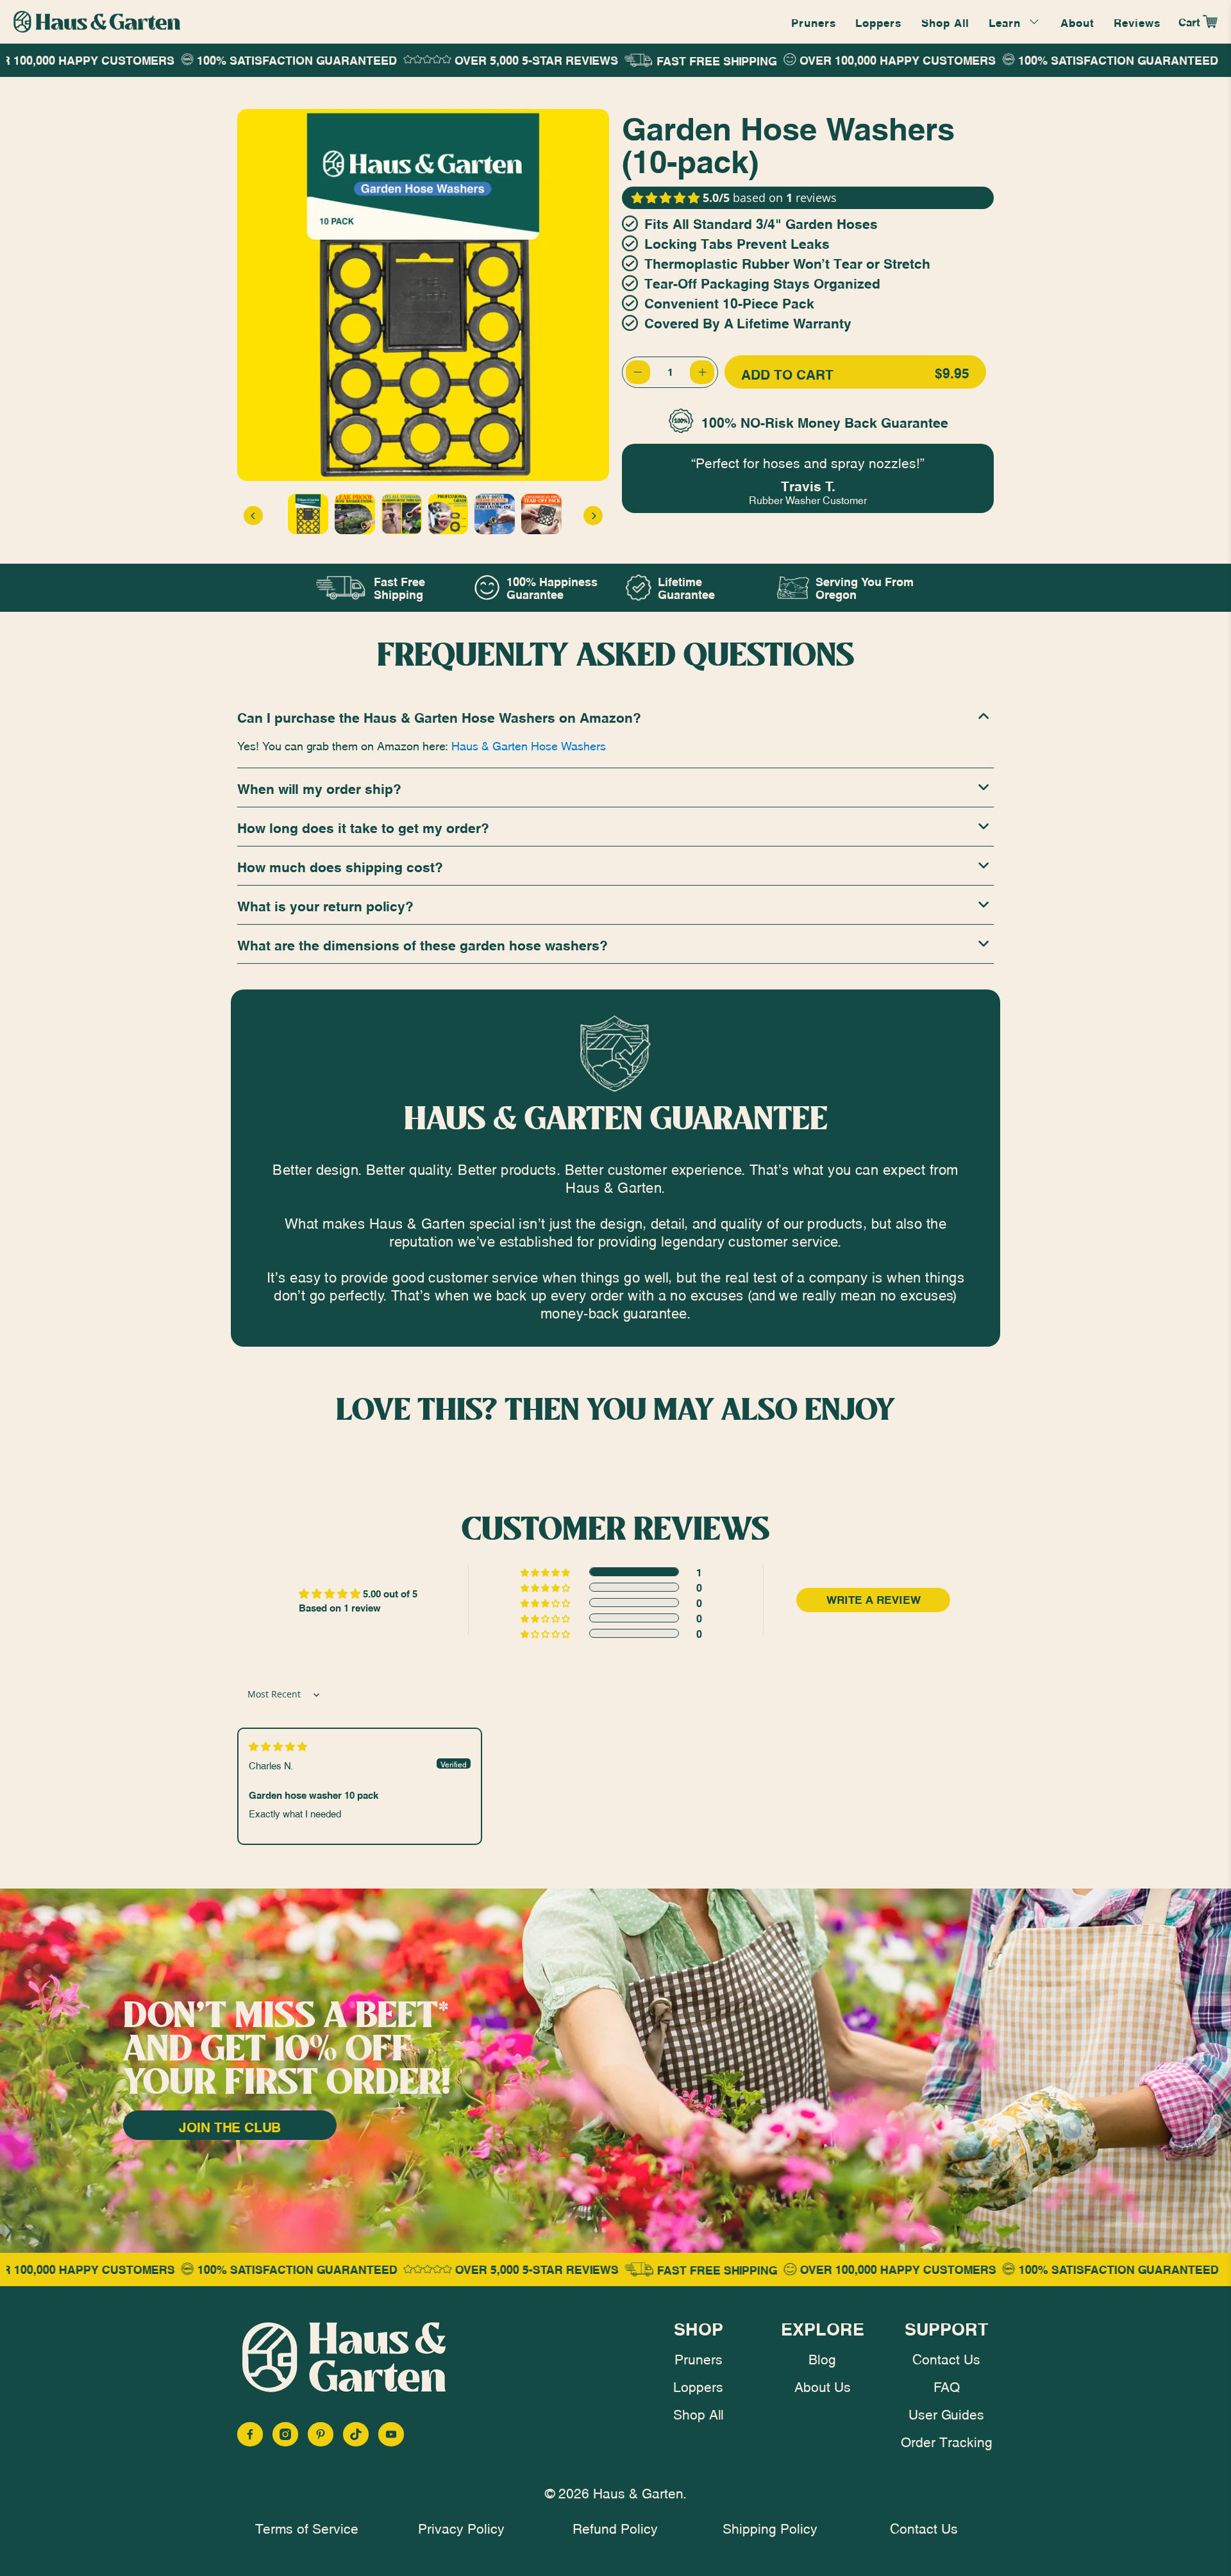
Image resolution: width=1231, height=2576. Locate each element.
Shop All (945, 22)
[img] (278, 1746)
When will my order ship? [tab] (319, 787)
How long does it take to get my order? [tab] (363, 827)
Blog (822, 2358)
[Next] (593, 516)
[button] (666, 198)
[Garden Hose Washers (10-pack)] (423, 295)
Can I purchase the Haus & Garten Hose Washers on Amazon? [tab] (439, 716)
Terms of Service (307, 2527)
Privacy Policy (461, 2527)
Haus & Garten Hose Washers (529, 745)
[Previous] (253, 516)
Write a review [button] (874, 1600)
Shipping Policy (770, 2527)
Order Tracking (947, 2441)
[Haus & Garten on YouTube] (391, 2434)
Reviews (1137, 22)
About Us (823, 2386)
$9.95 (855, 373)
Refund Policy (615, 2527)
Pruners (814, 22)
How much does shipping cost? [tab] (340, 866)
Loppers (878, 22)
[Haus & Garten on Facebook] (250, 2434)
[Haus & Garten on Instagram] (285, 2434)
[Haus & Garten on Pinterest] (321, 2434)
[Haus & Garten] (97, 22)
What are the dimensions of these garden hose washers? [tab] (423, 944)
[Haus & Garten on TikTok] (356, 2434)
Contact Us (946, 2358)
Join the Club (230, 2126)
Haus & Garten (638, 2492)
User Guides (946, 2413)
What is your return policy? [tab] (325, 905)
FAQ (947, 2386)
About (1077, 22)
